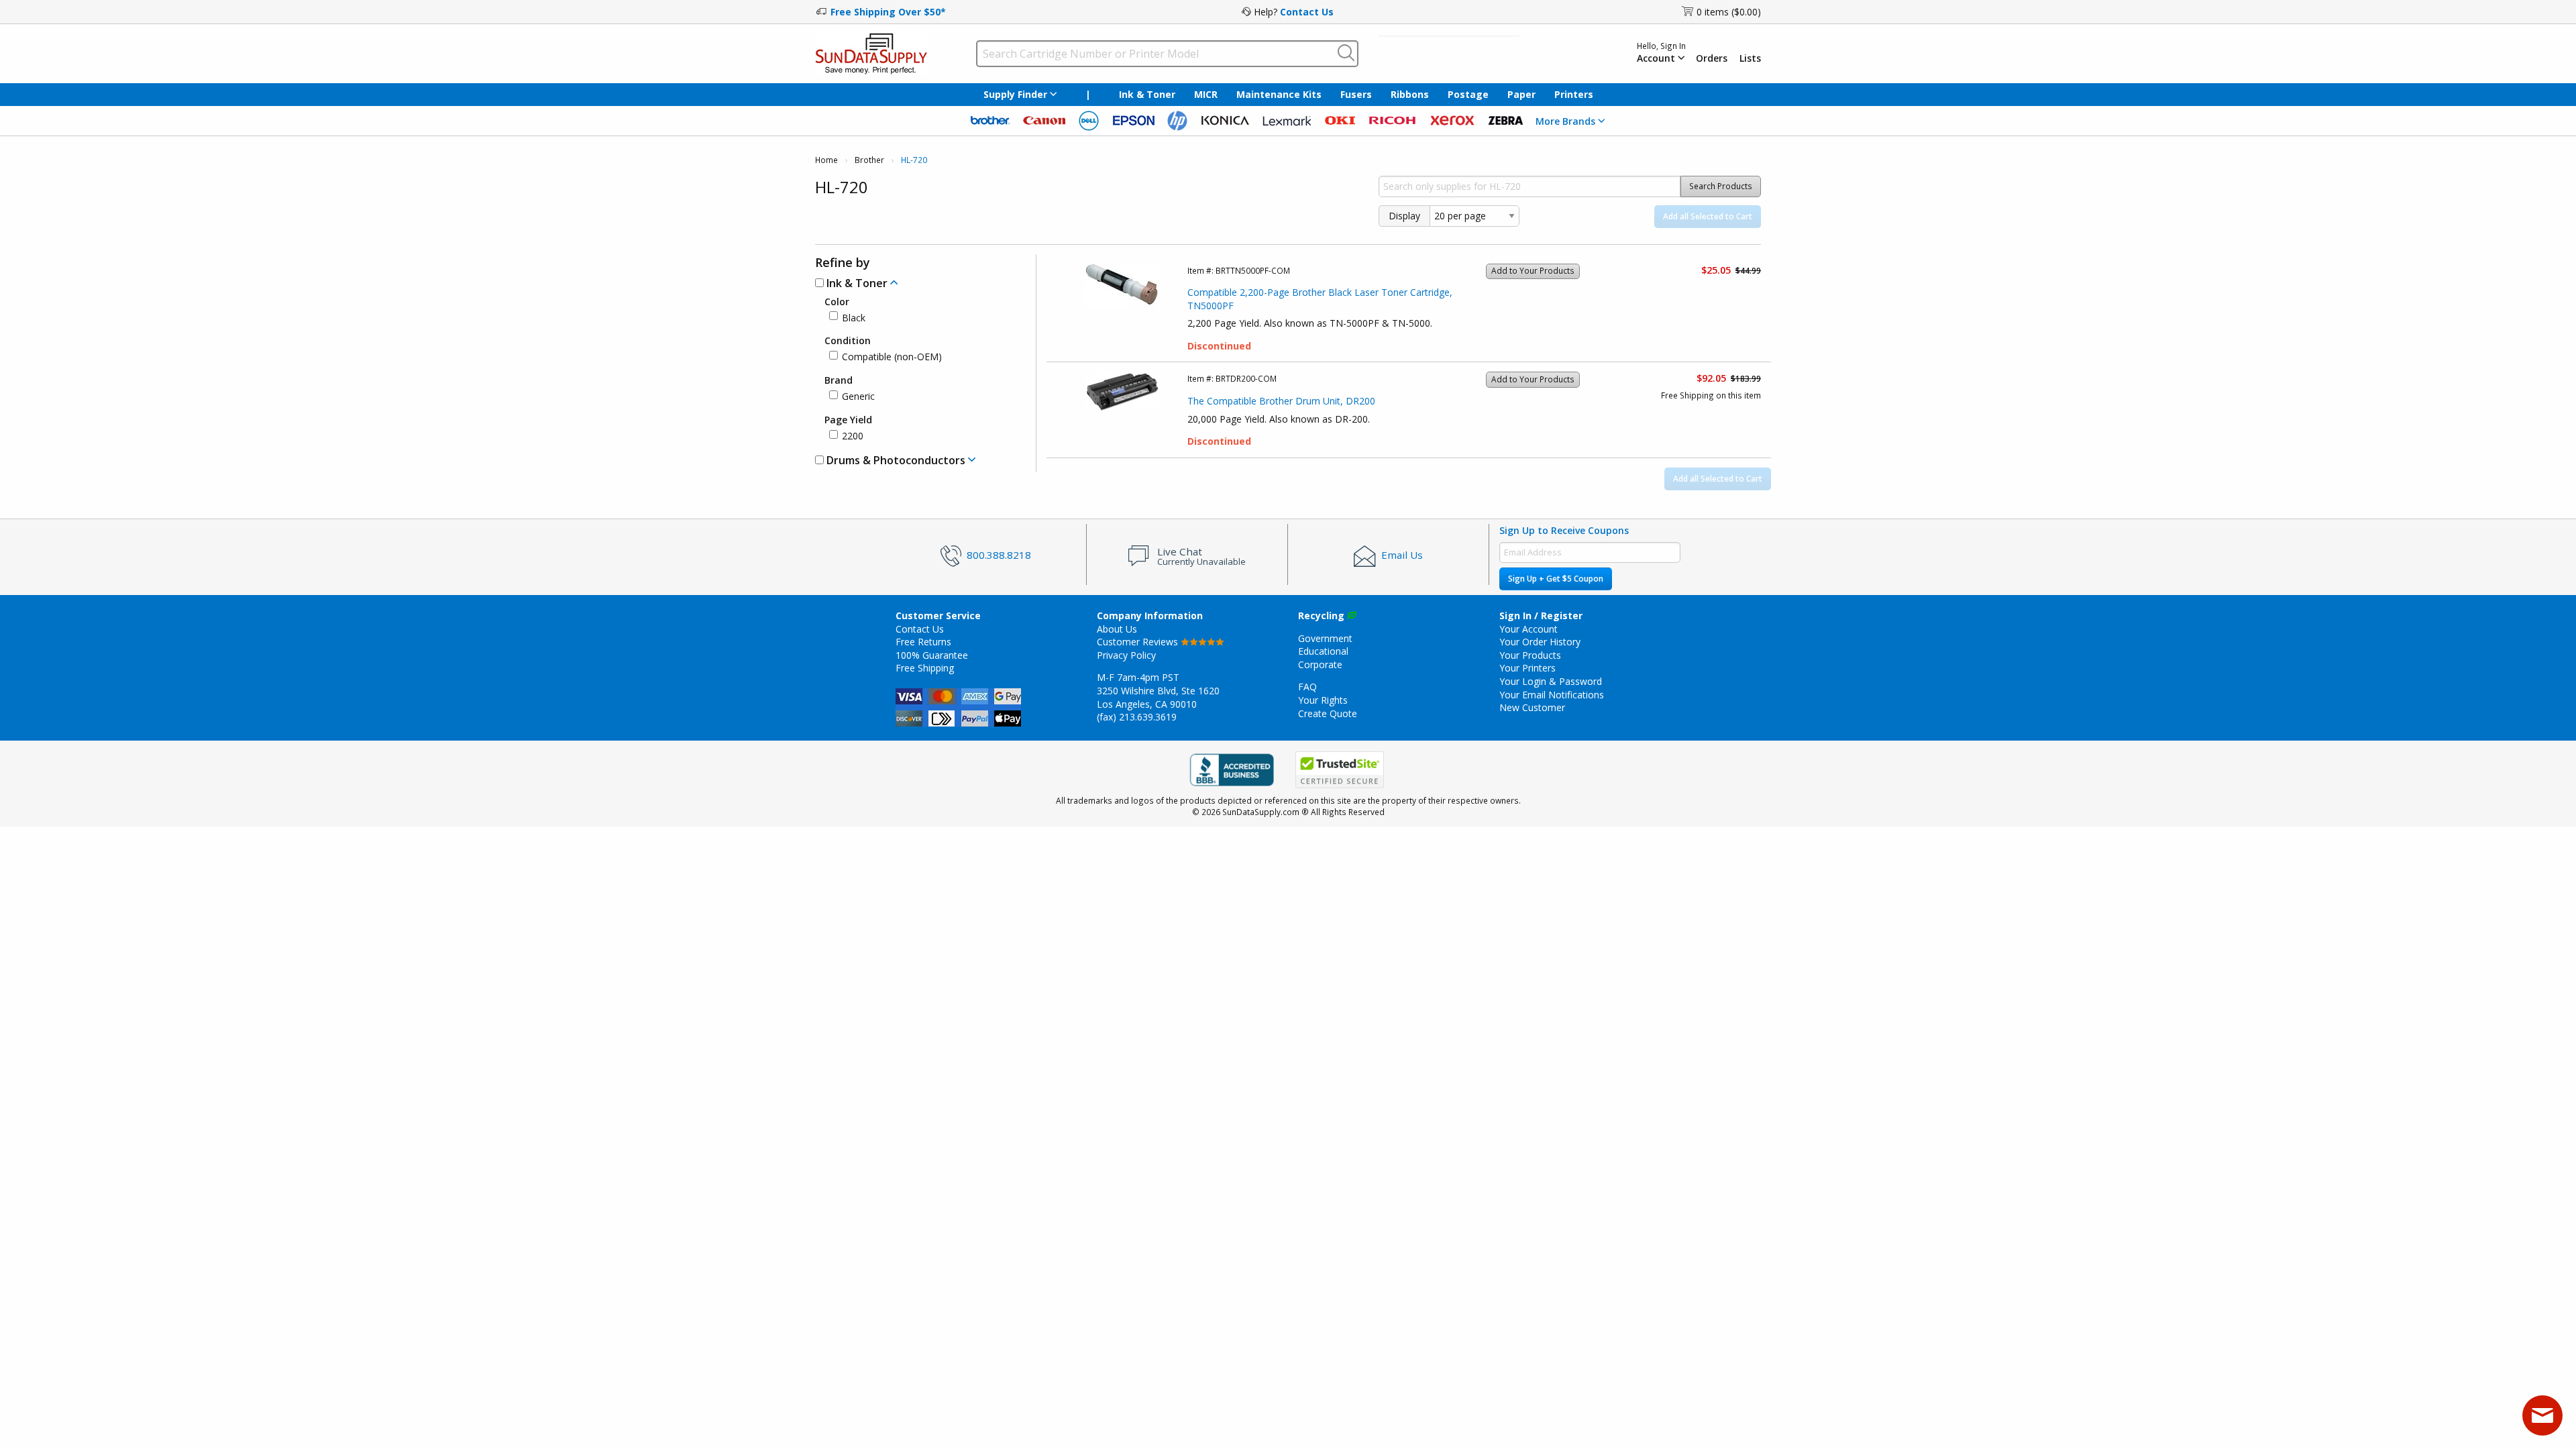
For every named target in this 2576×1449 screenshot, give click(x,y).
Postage (1468, 94)
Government (1325, 638)
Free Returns (923, 642)
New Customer (1532, 707)
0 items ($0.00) (1729, 12)
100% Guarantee (932, 655)
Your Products (1530, 655)
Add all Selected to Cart (1708, 216)
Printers (1574, 94)
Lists (1750, 58)
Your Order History (1540, 642)
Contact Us (1307, 12)
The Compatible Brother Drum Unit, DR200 (1281, 401)
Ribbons (1410, 94)
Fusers (1356, 94)
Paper (1521, 94)
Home (826, 160)
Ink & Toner (1147, 94)
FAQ (1307, 687)
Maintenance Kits (1279, 94)
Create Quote (1328, 713)
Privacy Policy (1126, 655)
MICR (1206, 94)
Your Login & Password (1551, 681)
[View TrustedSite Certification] (1340, 770)
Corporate (1320, 664)
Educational (1323, 651)
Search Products (1721, 186)
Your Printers (1527, 668)
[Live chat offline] (2542, 1415)
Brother (869, 160)
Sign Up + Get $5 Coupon (1556, 579)
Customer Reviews (1139, 642)
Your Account (1528, 629)
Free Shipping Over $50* (888, 12)
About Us (1117, 629)
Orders (1712, 58)
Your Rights (1323, 700)
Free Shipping (925, 668)
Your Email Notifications (1552, 695)
